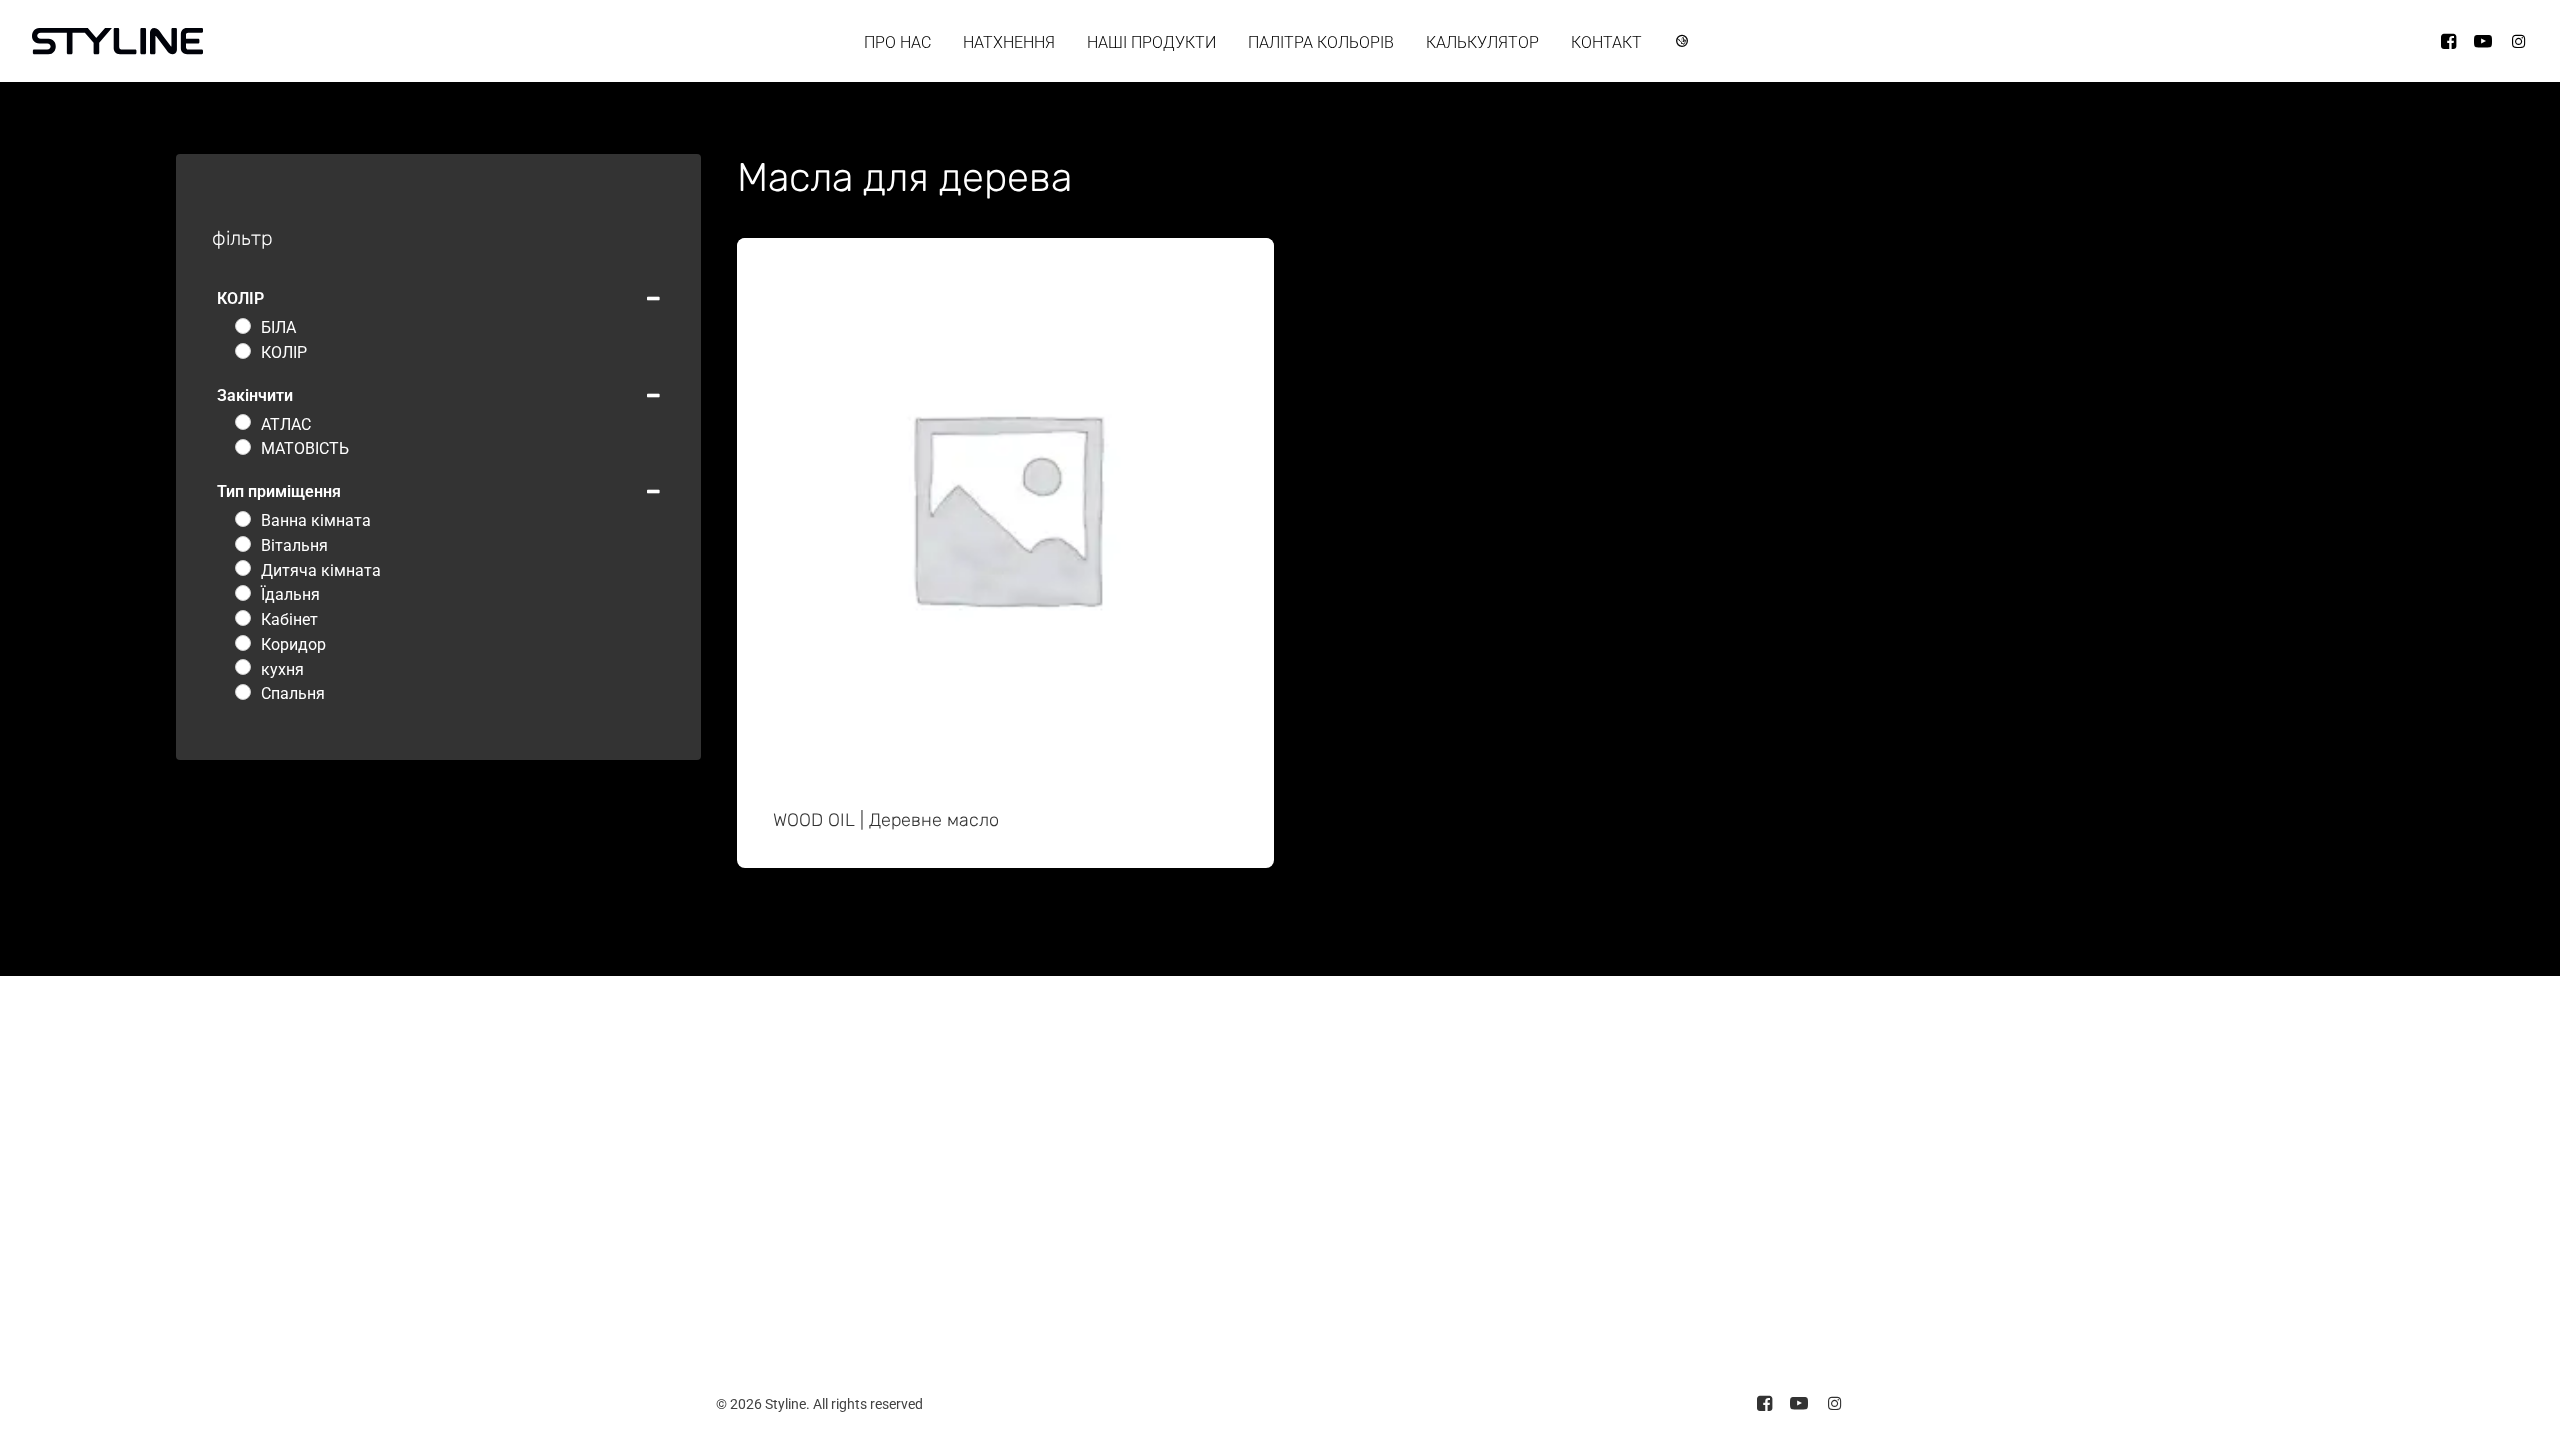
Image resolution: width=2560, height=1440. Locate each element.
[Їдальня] (243, 593)
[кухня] (243, 667)
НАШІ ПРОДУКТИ (1151, 42)
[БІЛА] (243, 326)
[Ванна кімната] (243, 519)
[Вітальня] (243, 544)
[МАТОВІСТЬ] (243, 447)
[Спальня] (243, 692)
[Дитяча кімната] (243, 568)
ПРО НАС (897, 42)
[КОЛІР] (243, 351)
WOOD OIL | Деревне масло (886, 820)
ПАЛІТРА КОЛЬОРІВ (1321, 42)
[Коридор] (243, 643)
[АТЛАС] (243, 422)
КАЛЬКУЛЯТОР (1482, 42)
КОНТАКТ (1606, 42)
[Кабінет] (243, 618)
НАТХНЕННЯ (1009, 42)
